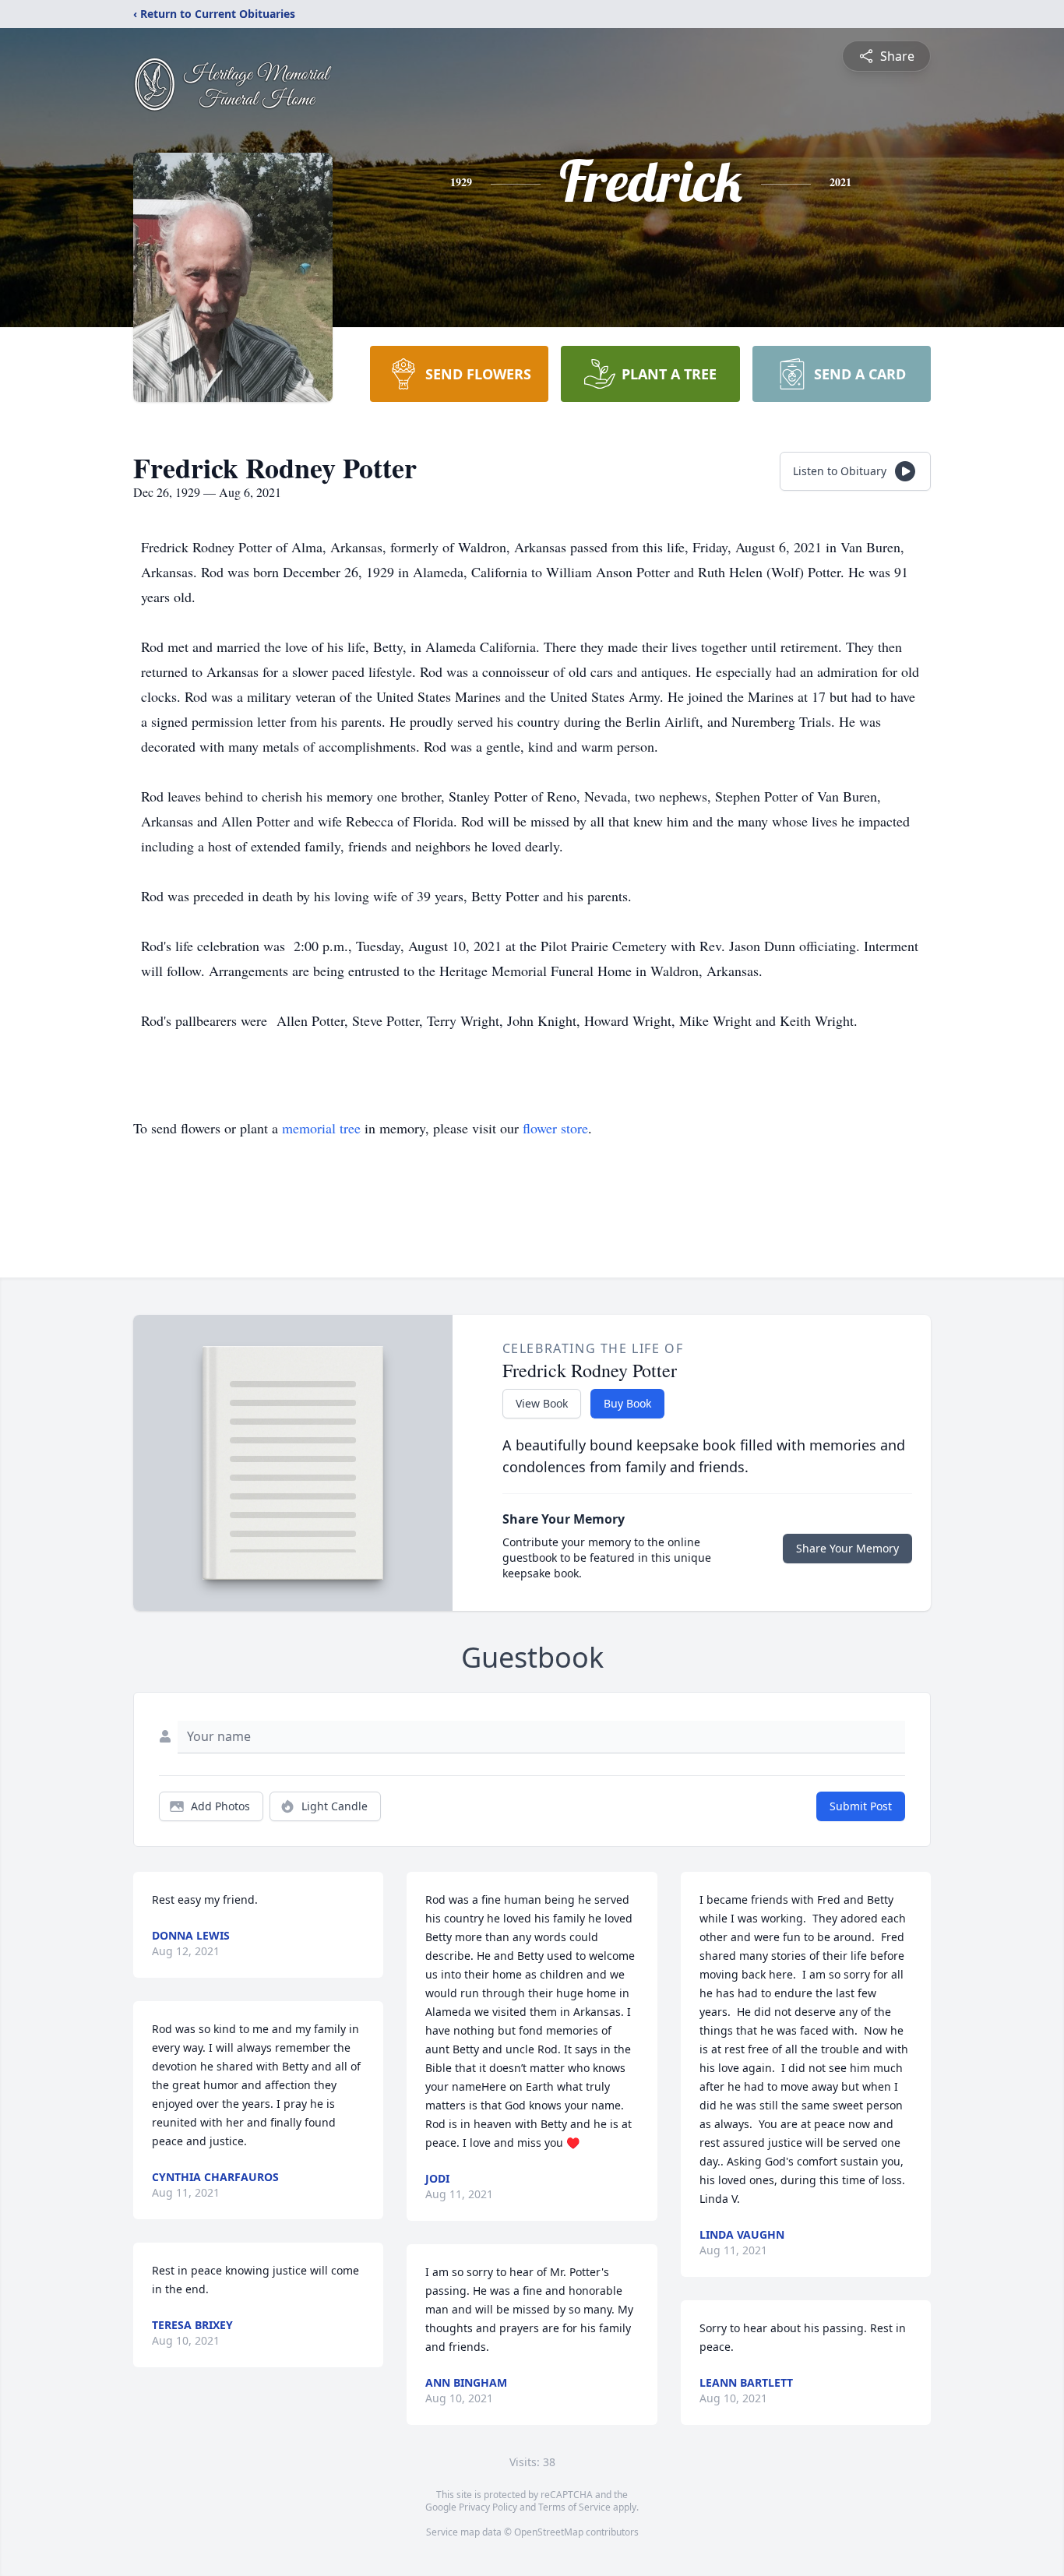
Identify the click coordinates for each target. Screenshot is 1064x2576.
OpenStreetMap (549, 2532)
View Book (542, 1403)
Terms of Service (574, 2507)
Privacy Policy (488, 2507)
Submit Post (861, 1806)
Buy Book (627, 1403)
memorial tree (321, 1128)
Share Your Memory (847, 1548)
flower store (555, 1128)
